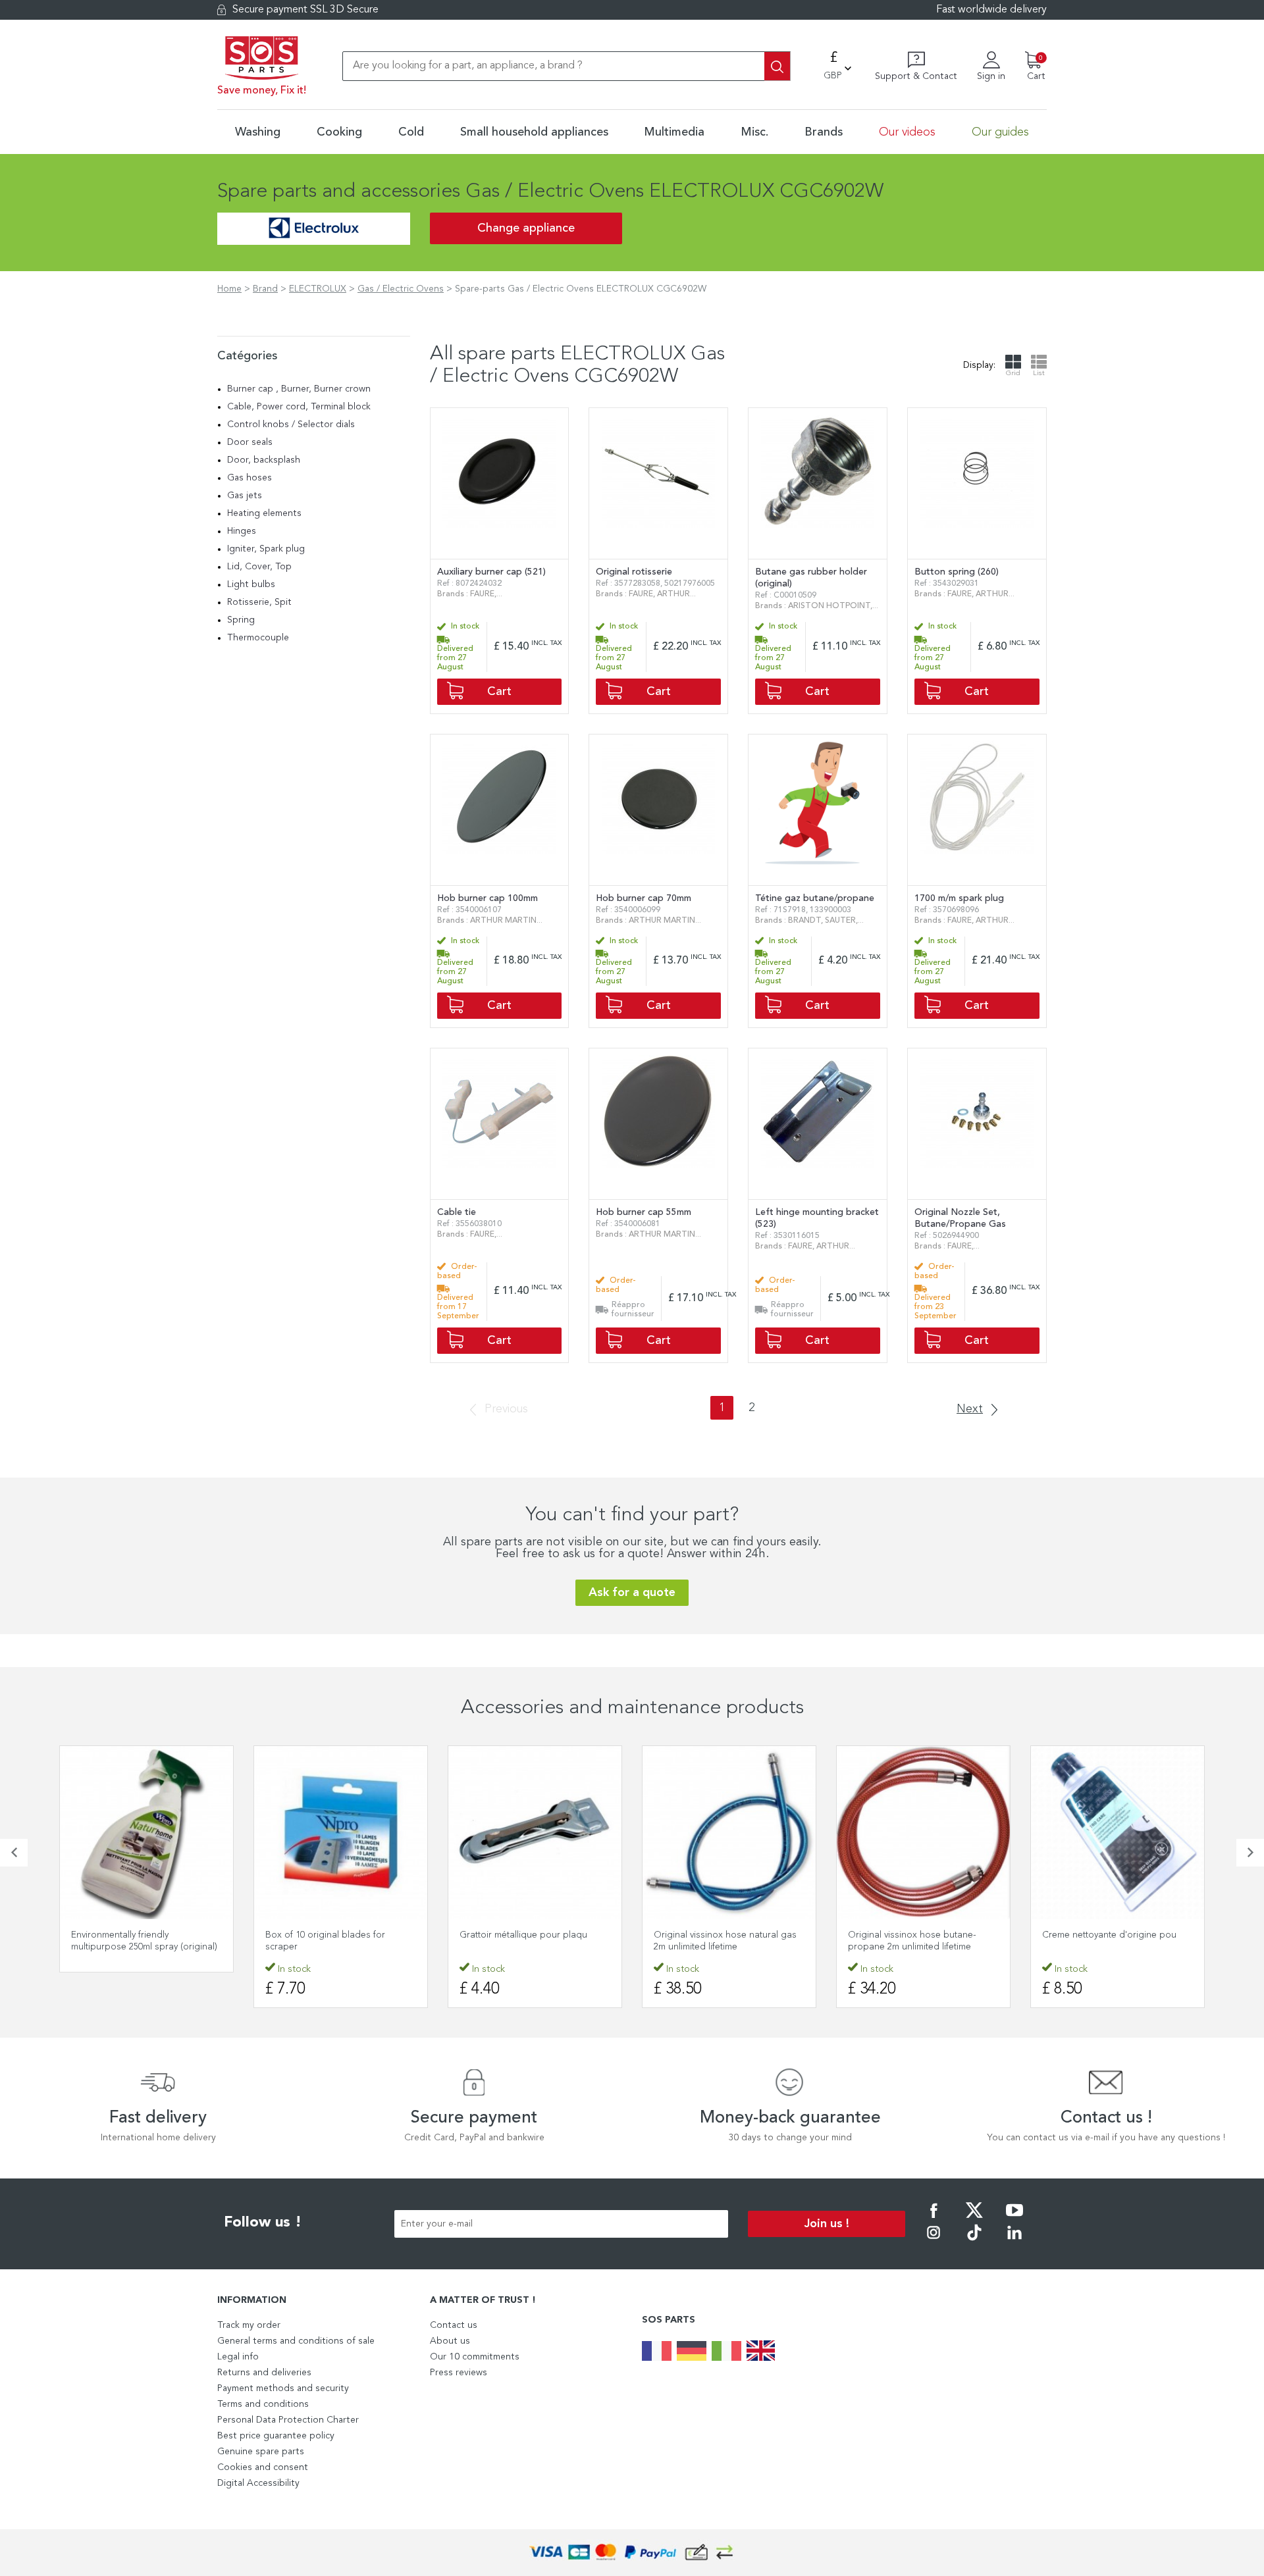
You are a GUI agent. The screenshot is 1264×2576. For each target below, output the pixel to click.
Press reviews (459, 2373)
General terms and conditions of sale (296, 2341)
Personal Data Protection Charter (288, 2420)
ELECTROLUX (318, 289)
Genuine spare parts (261, 2452)
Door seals (250, 442)
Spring (241, 620)
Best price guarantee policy (276, 2436)
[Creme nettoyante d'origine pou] (1118, 1833)
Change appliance (526, 228)
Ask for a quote (632, 1593)
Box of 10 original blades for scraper (325, 1941)
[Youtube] (1014, 2219)
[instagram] (934, 2242)
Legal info (238, 2357)
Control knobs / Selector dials (291, 425)
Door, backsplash (264, 460)
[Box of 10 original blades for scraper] (341, 1833)
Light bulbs (251, 584)
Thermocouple (258, 638)
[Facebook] (934, 2219)
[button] (14, 1853)
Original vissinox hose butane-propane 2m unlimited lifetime (912, 1941)
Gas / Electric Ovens (401, 289)
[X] (974, 2219)
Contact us (454, 2325)
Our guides (1000, 132)
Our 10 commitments (475, 2357)
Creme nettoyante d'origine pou (1109, 1935)
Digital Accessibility (258, 2483)
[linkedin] (1014, 2242)
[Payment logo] (632, 2553)
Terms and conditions (263, 2404)
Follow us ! (263, 2223)
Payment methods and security (283, 2388)
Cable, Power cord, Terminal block (299, 407)
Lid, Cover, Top (259, 567)
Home (229, 289)
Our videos (907, 132)
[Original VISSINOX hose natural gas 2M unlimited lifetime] (729, 1833)
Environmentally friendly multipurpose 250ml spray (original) (144, 1941)
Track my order (249, 2325)
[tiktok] (974, 2242)
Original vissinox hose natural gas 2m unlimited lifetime (725, 1941)
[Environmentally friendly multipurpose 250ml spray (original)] (146, 1833)
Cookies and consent (263, 2467)
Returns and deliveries (264, 2373)
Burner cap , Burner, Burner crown (299, 389)
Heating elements (264, 513)
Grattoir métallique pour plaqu (523, 1935)
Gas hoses (250, 478)
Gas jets (245, 496)
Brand (265, 289)
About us (450, 2341)
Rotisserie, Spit (259, 602)
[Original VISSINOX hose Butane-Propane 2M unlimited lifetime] (923, 1833)
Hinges (242, 531)
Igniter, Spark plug (266, 549)
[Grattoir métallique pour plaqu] (535, 1833)
